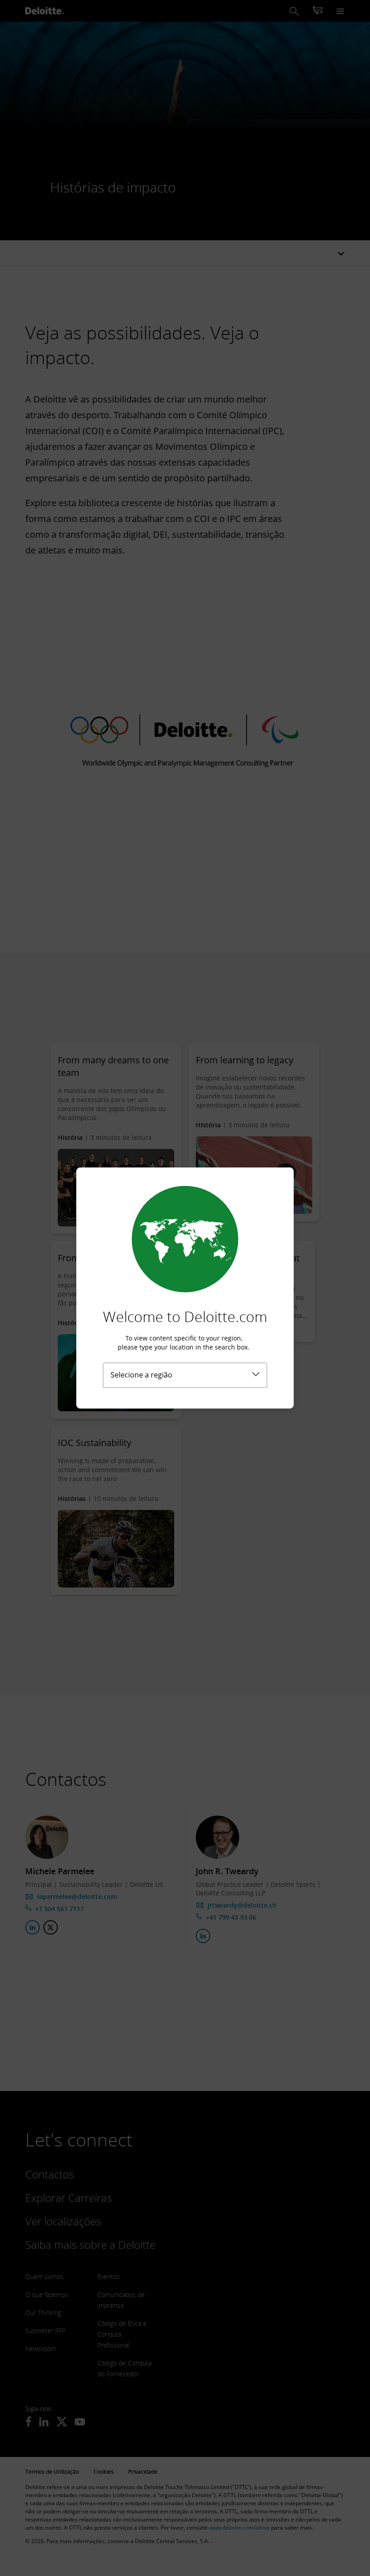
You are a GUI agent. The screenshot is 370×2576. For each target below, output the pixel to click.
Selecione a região (141, 1375)
